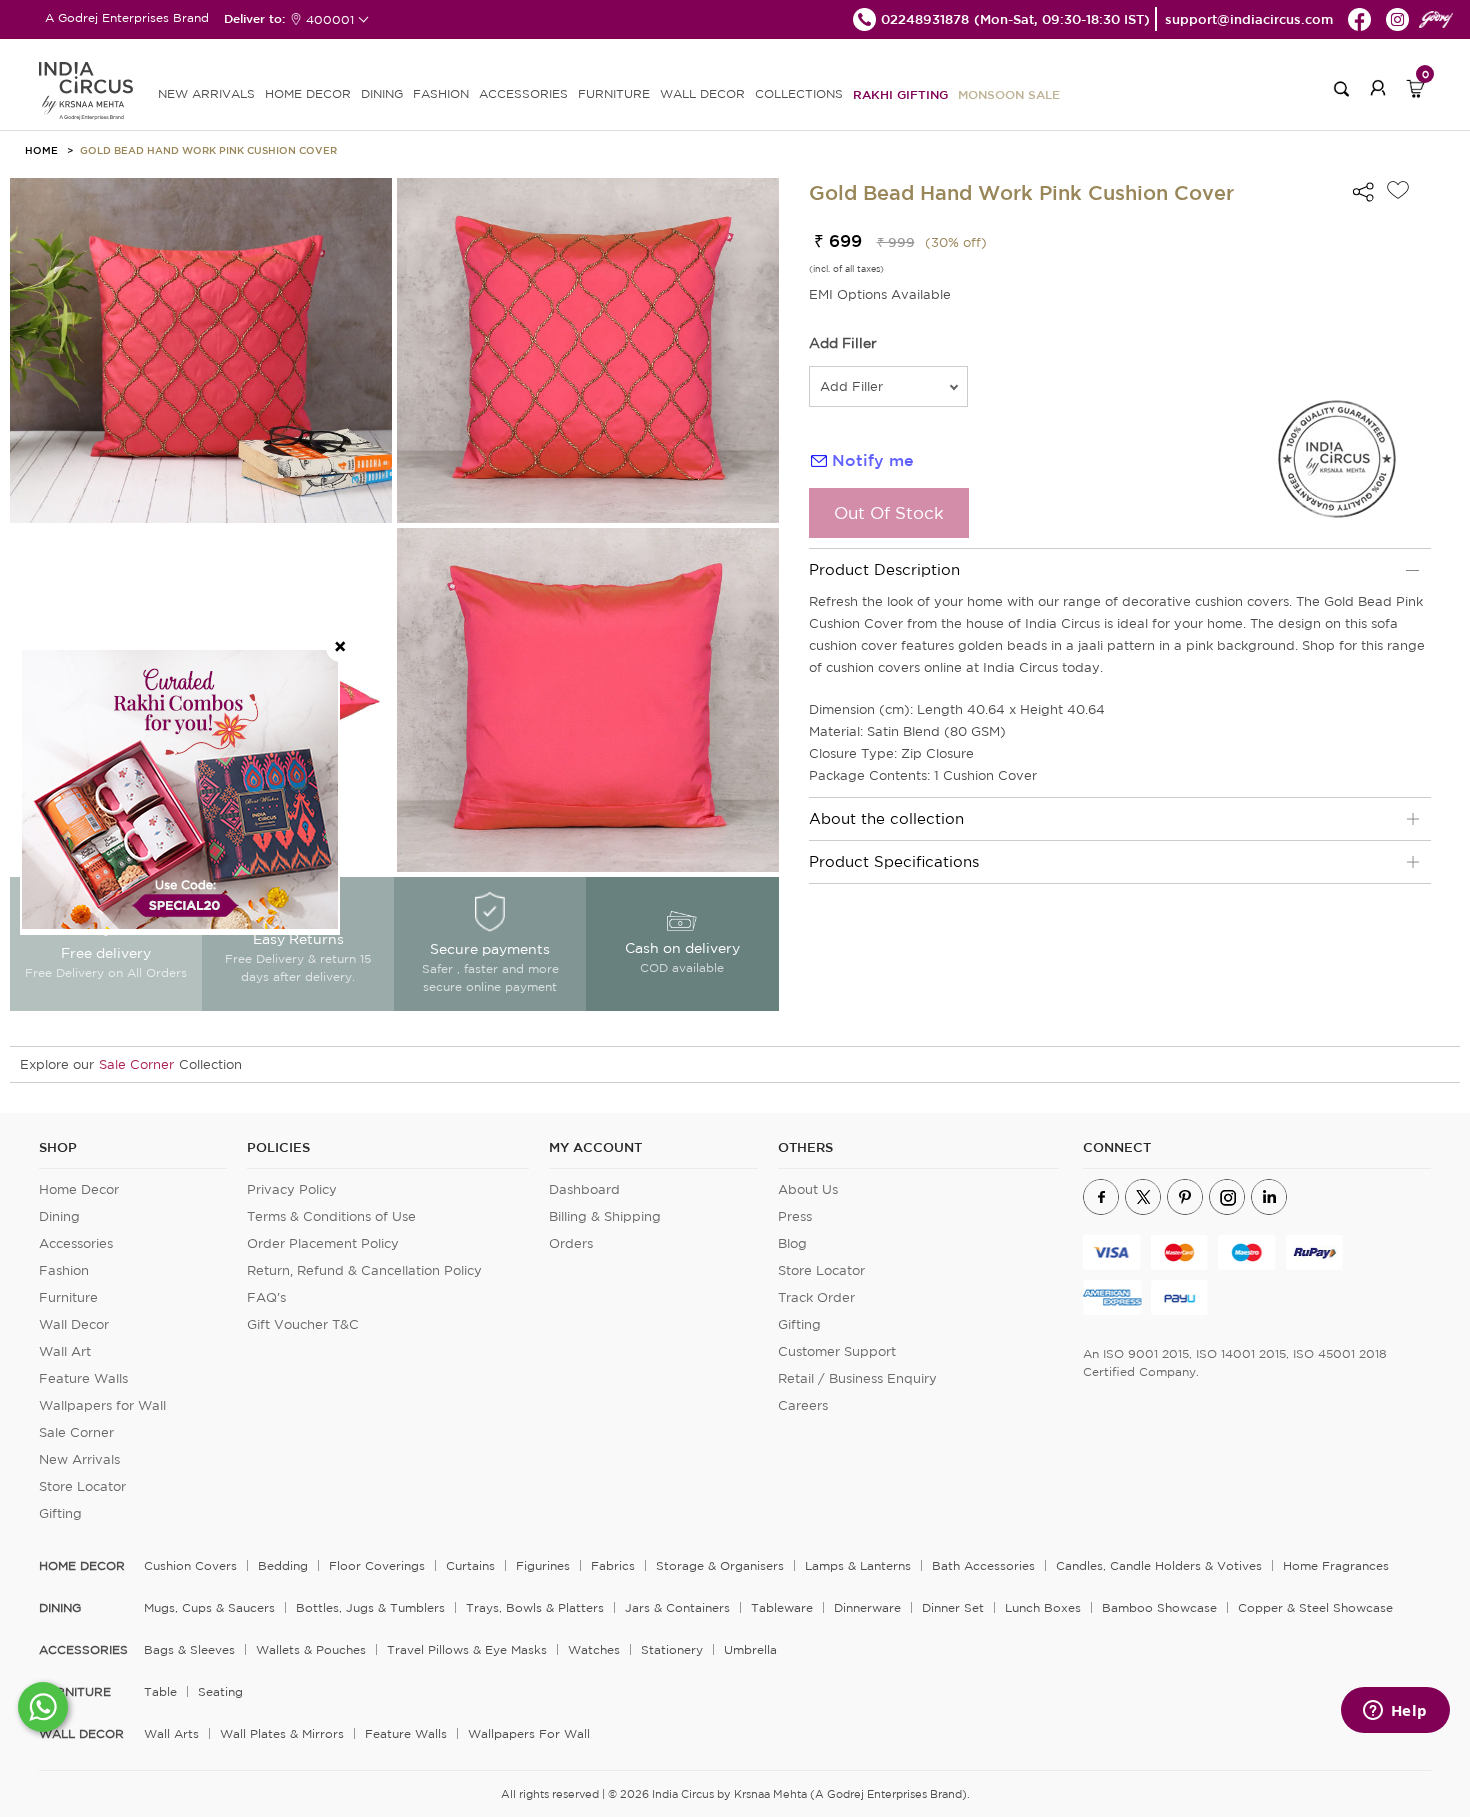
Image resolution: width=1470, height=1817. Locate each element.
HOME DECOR (308, 93)
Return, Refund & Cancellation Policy (364, 1270)
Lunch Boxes (1043, 1607)
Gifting (60, 1513)
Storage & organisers (720, 1565)
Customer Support (837, 1351)
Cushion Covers (190, 1565)
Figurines (543, 1565)
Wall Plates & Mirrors (282, 1733)
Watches (594, 1649)
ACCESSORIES (523, 93)
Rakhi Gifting (900, 94)
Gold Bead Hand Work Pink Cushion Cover (208, 150)
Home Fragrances (1336, 1565)
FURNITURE (614, 93)
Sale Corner (136, 1064)
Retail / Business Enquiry (857, 1378)
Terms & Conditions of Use (331, 1216)
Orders (571, 1243)
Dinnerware (867, 1607)
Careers (803, 1405)
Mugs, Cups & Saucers (209, 1607)
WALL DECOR (702, 93)
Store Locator (82, 1486)
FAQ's (266, 1297)
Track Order (816, 1297)
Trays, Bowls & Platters (535, 1607)
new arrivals (206, 93)
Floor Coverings (377, 1565)
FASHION (441, 93)
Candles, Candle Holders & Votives (1159, 1565)
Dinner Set (953, 1607)
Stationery (672, 1649)
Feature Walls (83, 1378)
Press (795, 1216)
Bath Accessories (983, 1565)
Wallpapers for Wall (102, 1405)
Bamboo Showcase (1159, 1607)
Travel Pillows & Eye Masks (467, 1649)
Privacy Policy (292, 1189)
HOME (41, 150)
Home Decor (79, 1189)
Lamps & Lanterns (858, 1565)
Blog (792, 1243)
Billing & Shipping (605, 1216)
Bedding (283, 1565)
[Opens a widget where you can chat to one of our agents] (1395, 1712)
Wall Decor (74, 1324)
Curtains (470, 1565)
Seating (220, 1691)
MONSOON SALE (1009, 94)
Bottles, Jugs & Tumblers (370, 1607)
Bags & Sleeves (189, 1649)
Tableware (782, 1607)
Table (160, 1691)
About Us (808, 1189)
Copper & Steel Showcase (1315, 1607)
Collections (799, 93)
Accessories (76, 1243)
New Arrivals (79, 1459)
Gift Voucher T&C (303, 1324)
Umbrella (750, 1649)
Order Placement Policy (323, 1243)
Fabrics (613, 1565)
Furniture (68, 1297)
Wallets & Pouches (311, 1649)
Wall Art (65, 1351)
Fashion (64, 1270)
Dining (59, 1216)
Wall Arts (171, 1733)
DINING (382, 93)
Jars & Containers (677, 1607)
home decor (82, 1566)
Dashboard (584, 1189)
